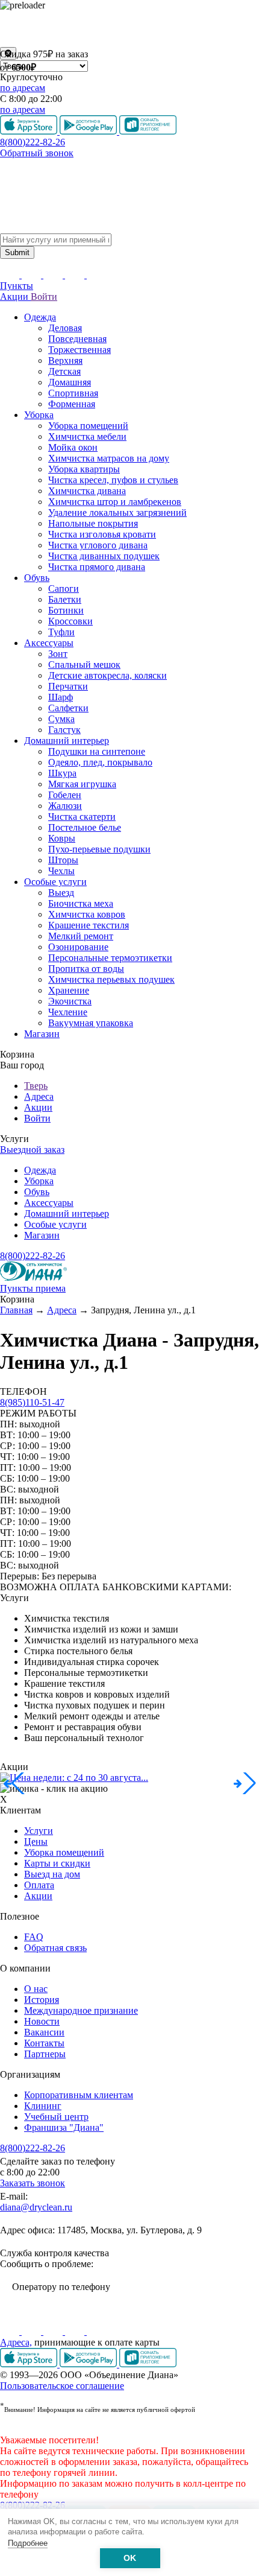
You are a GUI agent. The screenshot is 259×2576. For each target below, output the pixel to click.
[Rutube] (54, 2331)
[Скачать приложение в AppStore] (30, 2364)
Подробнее (28, 2543)
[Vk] (11, 2331)
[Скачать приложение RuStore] (148, 2364)
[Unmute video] (129, 29)
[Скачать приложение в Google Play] (89, 2364)
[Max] (96, 2331)
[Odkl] (33, 2331)
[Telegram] (76, 2331)
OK (130, 2558)
